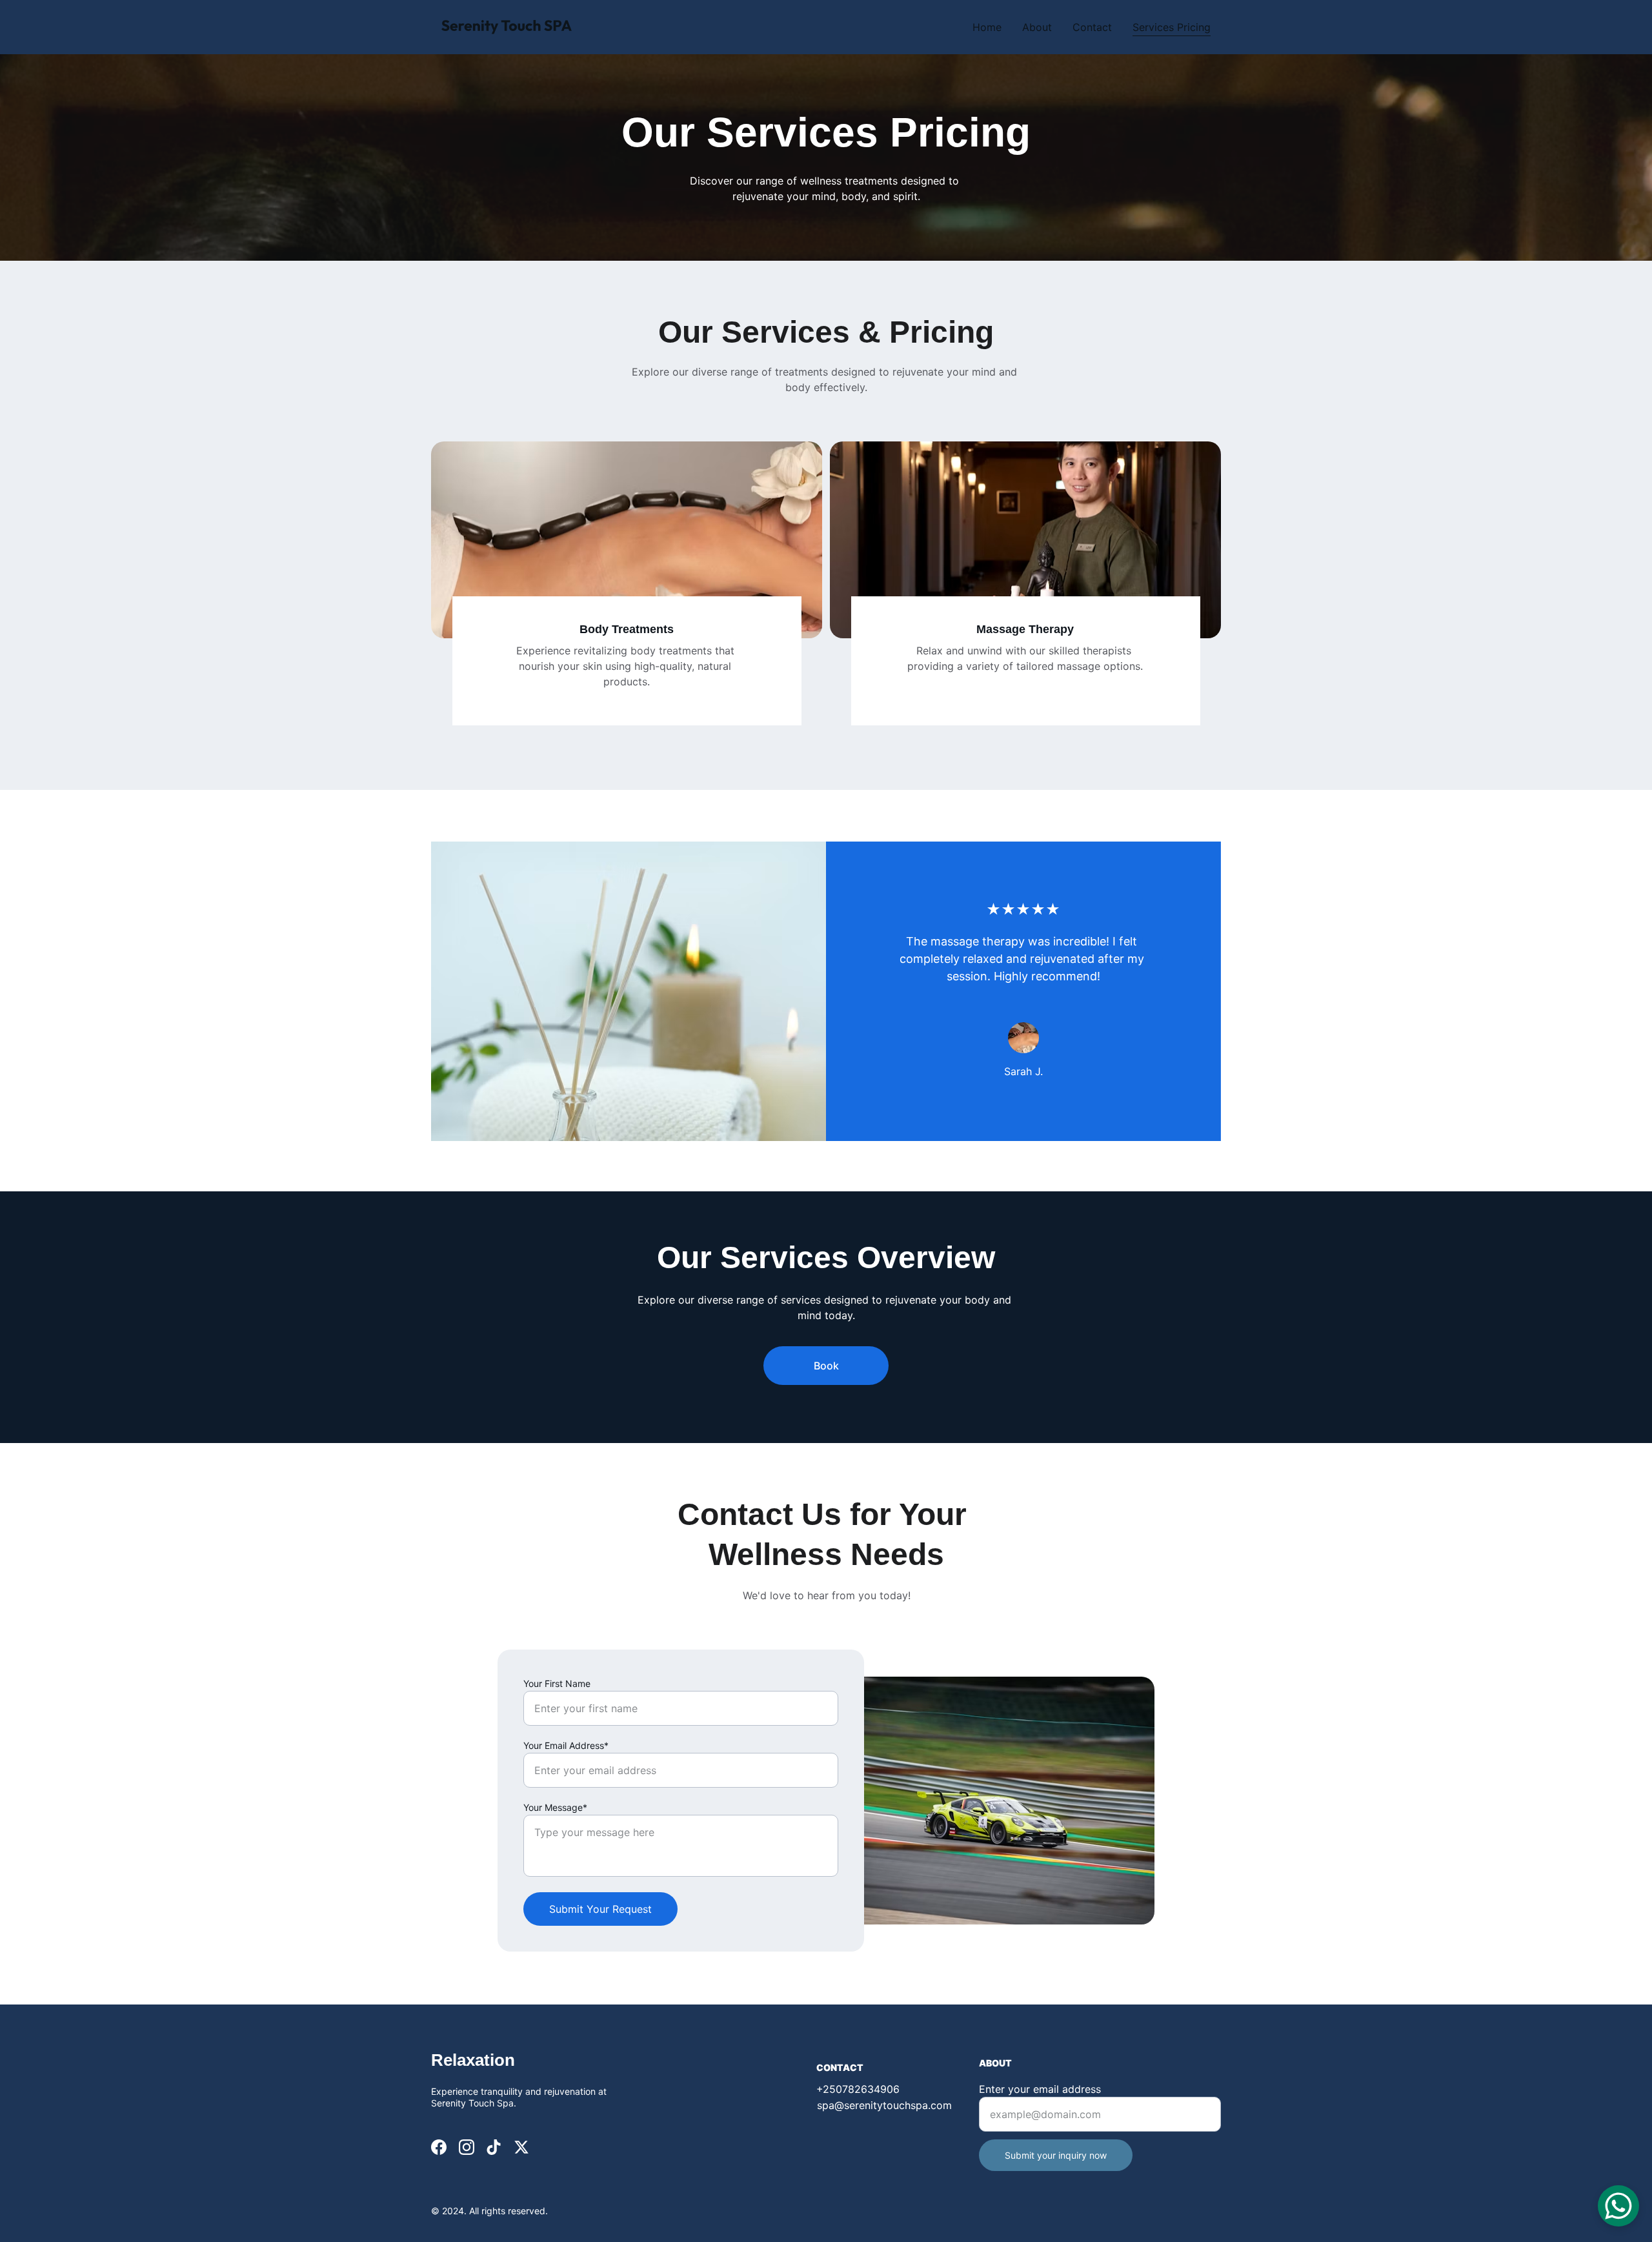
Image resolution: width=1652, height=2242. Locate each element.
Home (987, 27)
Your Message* (555, 1807)
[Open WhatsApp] (1618, 2206)
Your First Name (557, 1683)
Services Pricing (1172, 27)
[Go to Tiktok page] (494, 2147)
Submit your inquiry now (1056, 2155)
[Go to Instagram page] (467, 2147)
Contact (1092, 27)
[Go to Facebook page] (439, 2147)
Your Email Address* (566, 1745)
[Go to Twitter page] (521, 2147)
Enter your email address (1040, 2089)
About (1037, 27)
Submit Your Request (600, 1909)
